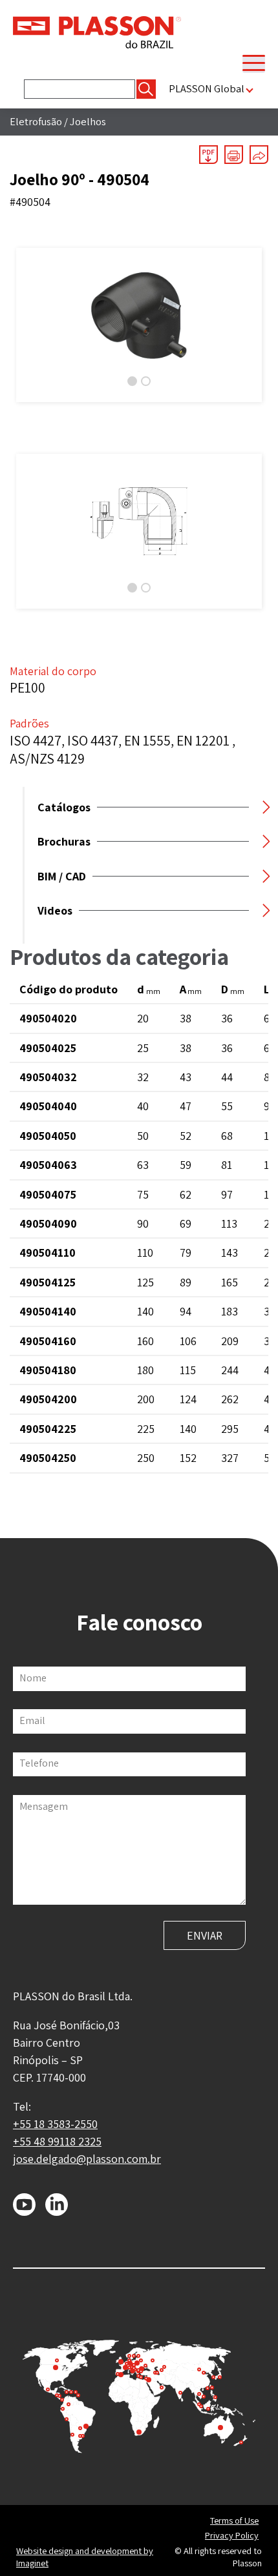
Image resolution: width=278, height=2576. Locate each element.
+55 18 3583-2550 (55, 2124)
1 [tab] (132, 381)
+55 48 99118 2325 (57, 2141)
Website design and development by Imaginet (85, 2557)
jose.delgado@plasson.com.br (87, 2159)
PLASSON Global (207, 89)
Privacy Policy (232, 2535)
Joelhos (88, 121)
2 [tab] (146, 381)
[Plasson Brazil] (97, 31)
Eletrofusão (36, 121)
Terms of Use (234, 2520)
